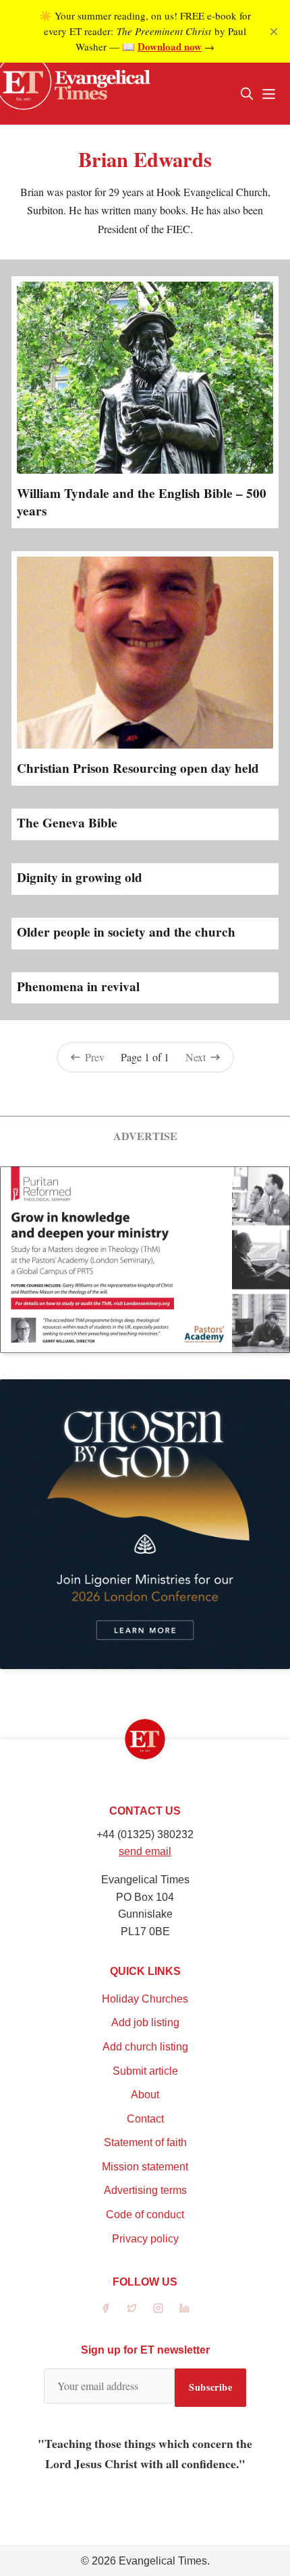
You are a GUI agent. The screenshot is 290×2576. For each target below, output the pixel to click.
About (145, 2095)
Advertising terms (145, 2190)
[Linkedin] (184, 2308)
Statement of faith (145, 2142)
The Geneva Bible (67, 823)
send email (145, 1851)
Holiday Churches (145, 1999)
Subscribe (210, 2387)
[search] (247, 94)
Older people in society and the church (126, 932)
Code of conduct (145, 2214)
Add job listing (145, 2022)
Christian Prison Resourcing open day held (138, 768)
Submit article (145, 2071)
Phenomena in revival (78, 986)
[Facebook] (106, 2308)
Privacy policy (145, 2239)
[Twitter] (132, 2308)
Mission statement (145, 2167)
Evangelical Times (163, 2561)
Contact (145, 2119)
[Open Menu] (268, 94)
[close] (274, 32)
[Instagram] (158, 2308)
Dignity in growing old (80, 877)
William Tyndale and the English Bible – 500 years (142, 502)
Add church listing (145, 2047)
